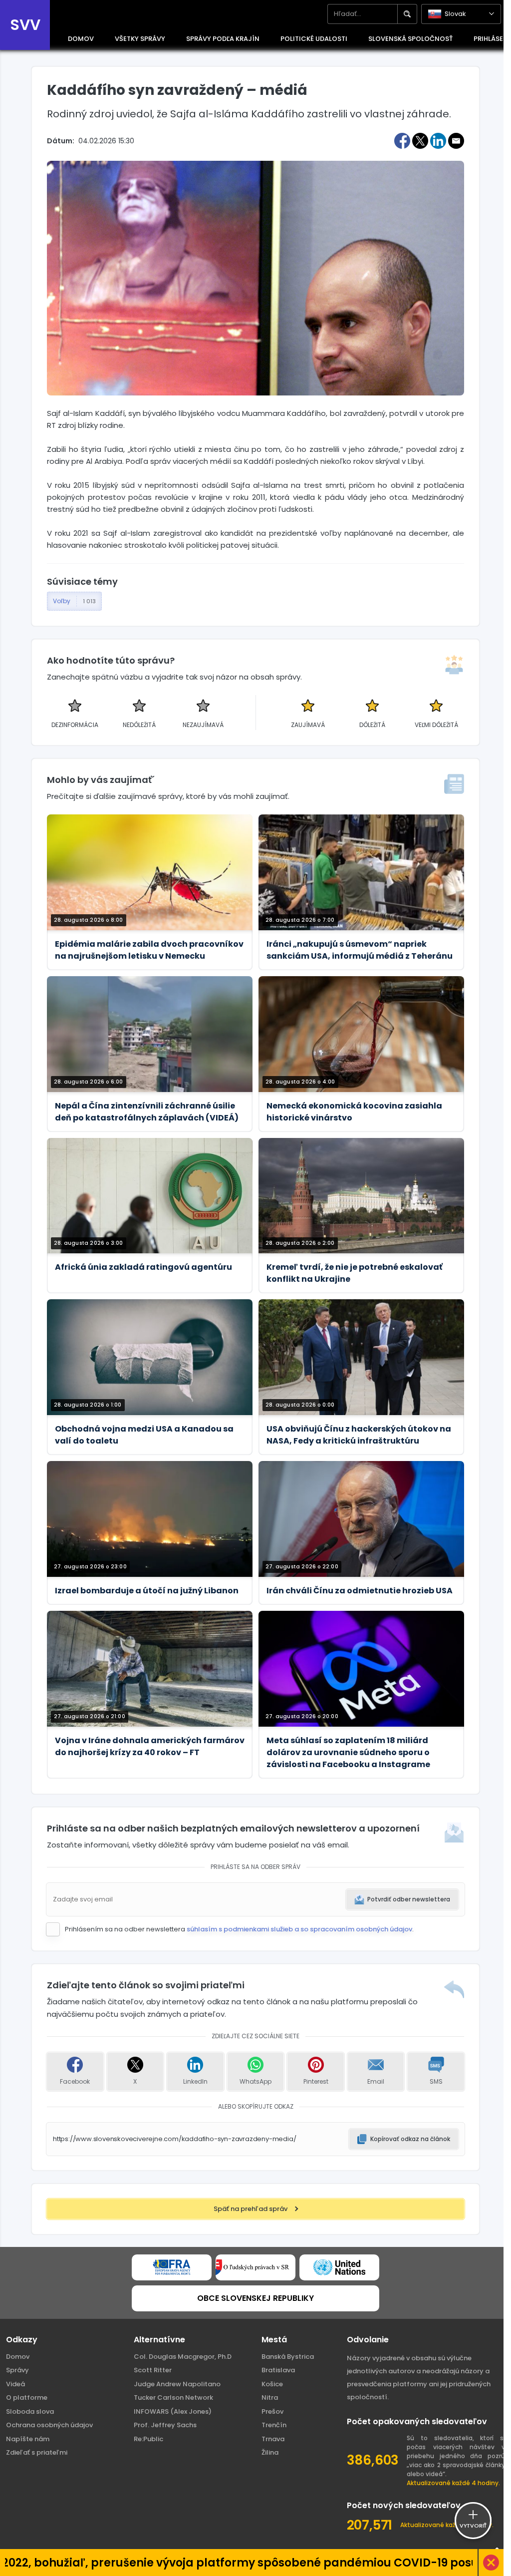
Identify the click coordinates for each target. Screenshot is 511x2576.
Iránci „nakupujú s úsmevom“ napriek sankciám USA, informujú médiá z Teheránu (360, 950)
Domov (18, 2357)
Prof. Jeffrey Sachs (165, 2425)
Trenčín (274, 2425)
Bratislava (278, 2370)
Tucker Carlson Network (173, 2397)
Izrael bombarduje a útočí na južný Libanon (147, 1591)
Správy (17, 2370)
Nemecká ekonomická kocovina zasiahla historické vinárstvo (354, 1112)
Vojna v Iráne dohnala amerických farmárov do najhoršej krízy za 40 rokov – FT (150, 1746)
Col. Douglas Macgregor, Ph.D (183, 2357)
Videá (15, 2384)
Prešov (272, 2411)
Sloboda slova (30, 2411)
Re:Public (148, 2439)
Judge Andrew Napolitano (177, 2384)
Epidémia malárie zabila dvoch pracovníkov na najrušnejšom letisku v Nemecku (149, 950)
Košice (272, 2384)
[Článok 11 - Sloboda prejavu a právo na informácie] (172, 2267)
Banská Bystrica (288, 2357)
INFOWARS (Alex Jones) (173, 2411)
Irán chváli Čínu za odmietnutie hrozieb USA (360, 1591)
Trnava (273, 2439)
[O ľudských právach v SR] (255, 2267)
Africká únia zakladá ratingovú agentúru (143, 1267)
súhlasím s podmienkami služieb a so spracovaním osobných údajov (299, 1929)
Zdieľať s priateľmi (37, 2452)
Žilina (270, 2452)
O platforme (27, 2397)
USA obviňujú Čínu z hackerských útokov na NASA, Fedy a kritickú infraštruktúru (359, 1435)
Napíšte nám (28, 2439)
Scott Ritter (153, 2370)
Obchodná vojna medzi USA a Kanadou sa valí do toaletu (144, 1435)
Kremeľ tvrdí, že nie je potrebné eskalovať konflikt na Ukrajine (355, 1273)
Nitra (270, 2397)
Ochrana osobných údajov (49, 2425)
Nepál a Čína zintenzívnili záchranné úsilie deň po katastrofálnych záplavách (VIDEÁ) (147, 1112)
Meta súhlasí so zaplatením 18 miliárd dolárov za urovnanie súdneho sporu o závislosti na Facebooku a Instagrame (348, 1752)
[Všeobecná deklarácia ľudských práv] (339, 2267)
